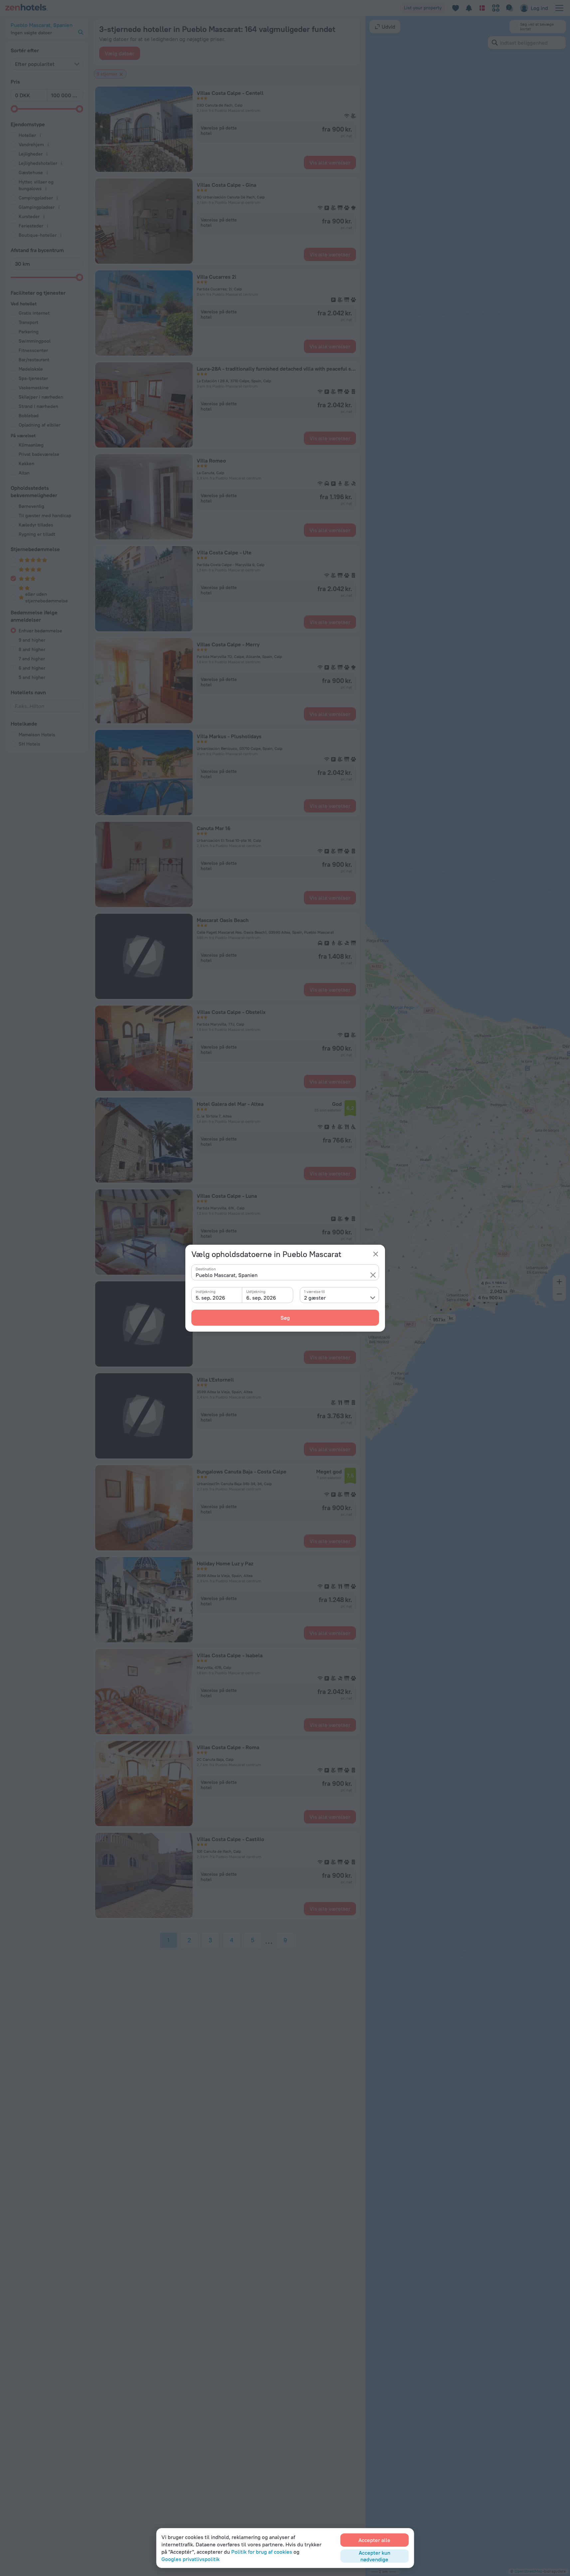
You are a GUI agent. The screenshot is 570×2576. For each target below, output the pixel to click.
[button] (373, 1275)
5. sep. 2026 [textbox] (210, 1298)
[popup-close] (376, 1254)
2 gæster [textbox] (315, 1298)
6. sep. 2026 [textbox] (261, 1298)
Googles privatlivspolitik (190, 2559)
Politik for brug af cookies (262, 2552)
